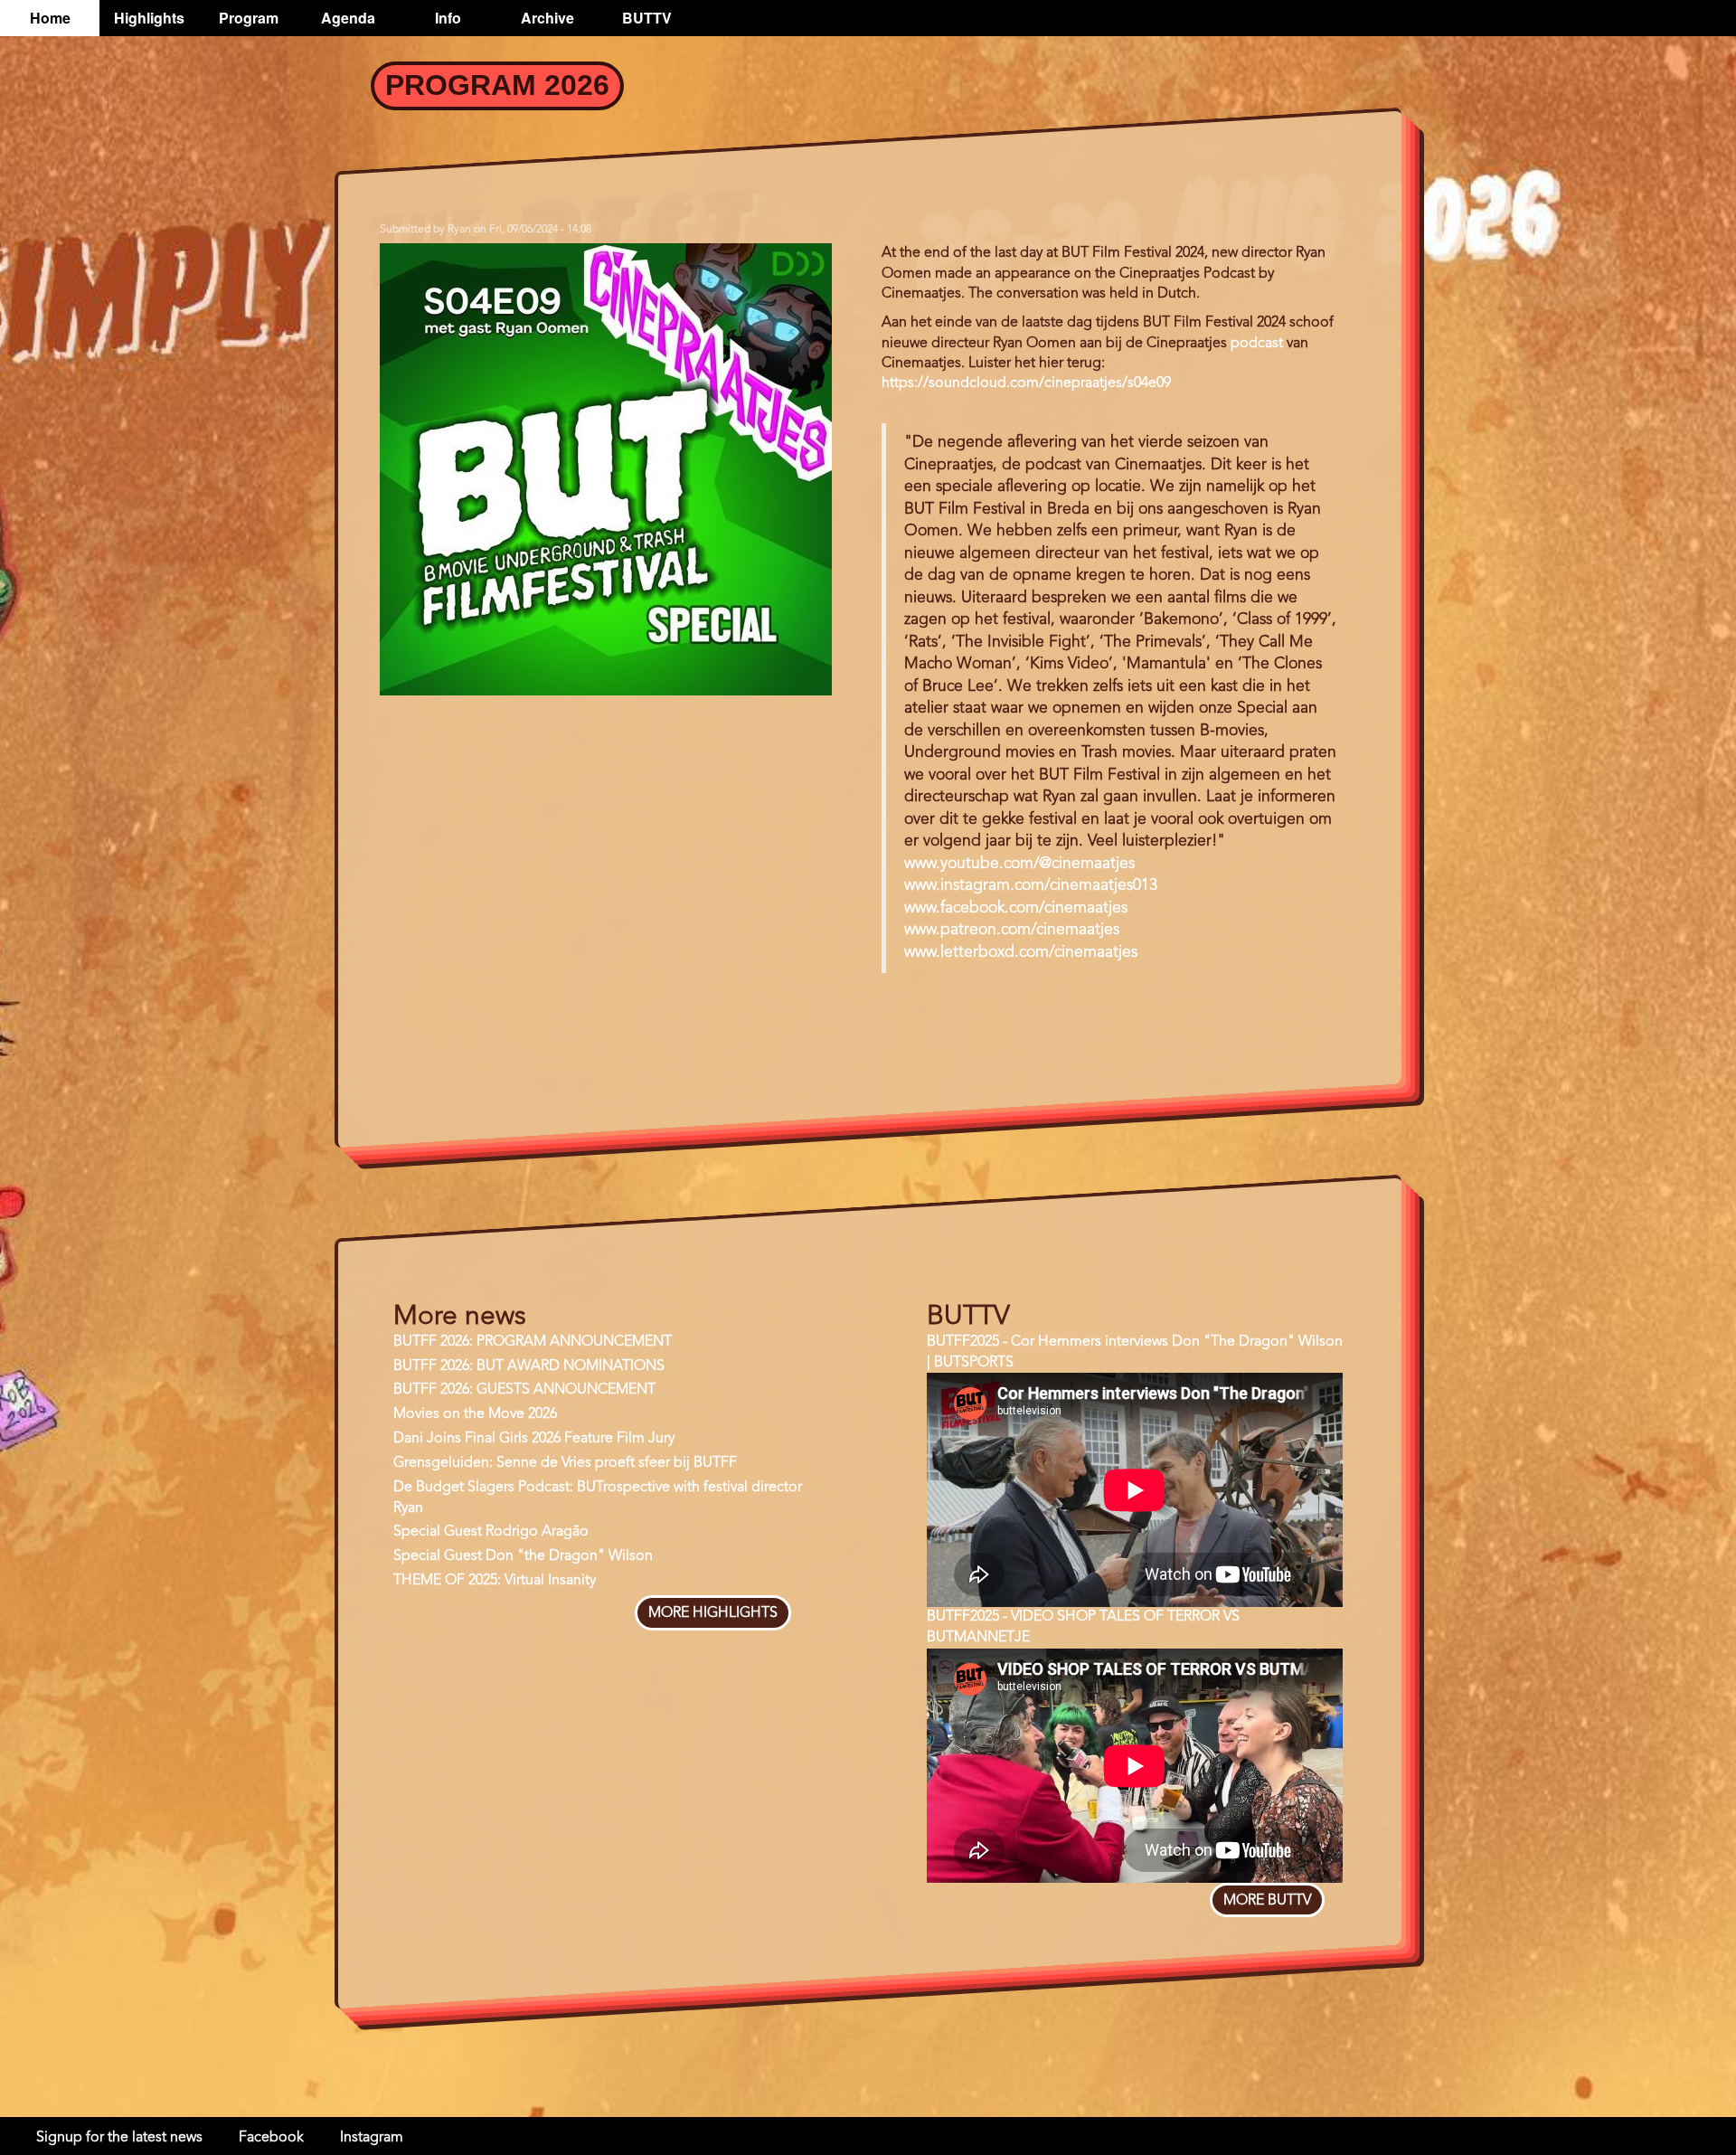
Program (249, 18)
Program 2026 (497, 85)
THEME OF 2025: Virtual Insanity (495, 1581)
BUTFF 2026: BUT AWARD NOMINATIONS (529, 1366)
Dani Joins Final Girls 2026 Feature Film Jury (534, 1439)
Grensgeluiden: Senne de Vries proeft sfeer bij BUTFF (565, 1463)
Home (50, 18)
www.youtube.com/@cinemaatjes (1019, 864)
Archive (547, 18)
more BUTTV (1267, 1901)
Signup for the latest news (119, 2138)
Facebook (271, 2138)
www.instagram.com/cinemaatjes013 (1031, 886)
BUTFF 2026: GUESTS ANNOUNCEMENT (524, 1390)
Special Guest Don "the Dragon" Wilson (523, 1556)
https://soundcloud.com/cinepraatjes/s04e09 (1026, 383)
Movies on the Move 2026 (475, 1414)
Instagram (372, 2138)
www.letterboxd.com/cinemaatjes (1021, 953)
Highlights (149, 18)
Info (448, 18)
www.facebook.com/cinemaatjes (1016, 908)
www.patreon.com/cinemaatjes (1012, 930)
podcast (1257, 344)
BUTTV (647, 18)
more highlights (713, 1613)
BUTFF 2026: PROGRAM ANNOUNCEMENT (533, 1342)
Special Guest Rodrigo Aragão (491, 1532)
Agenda (348, 18)
